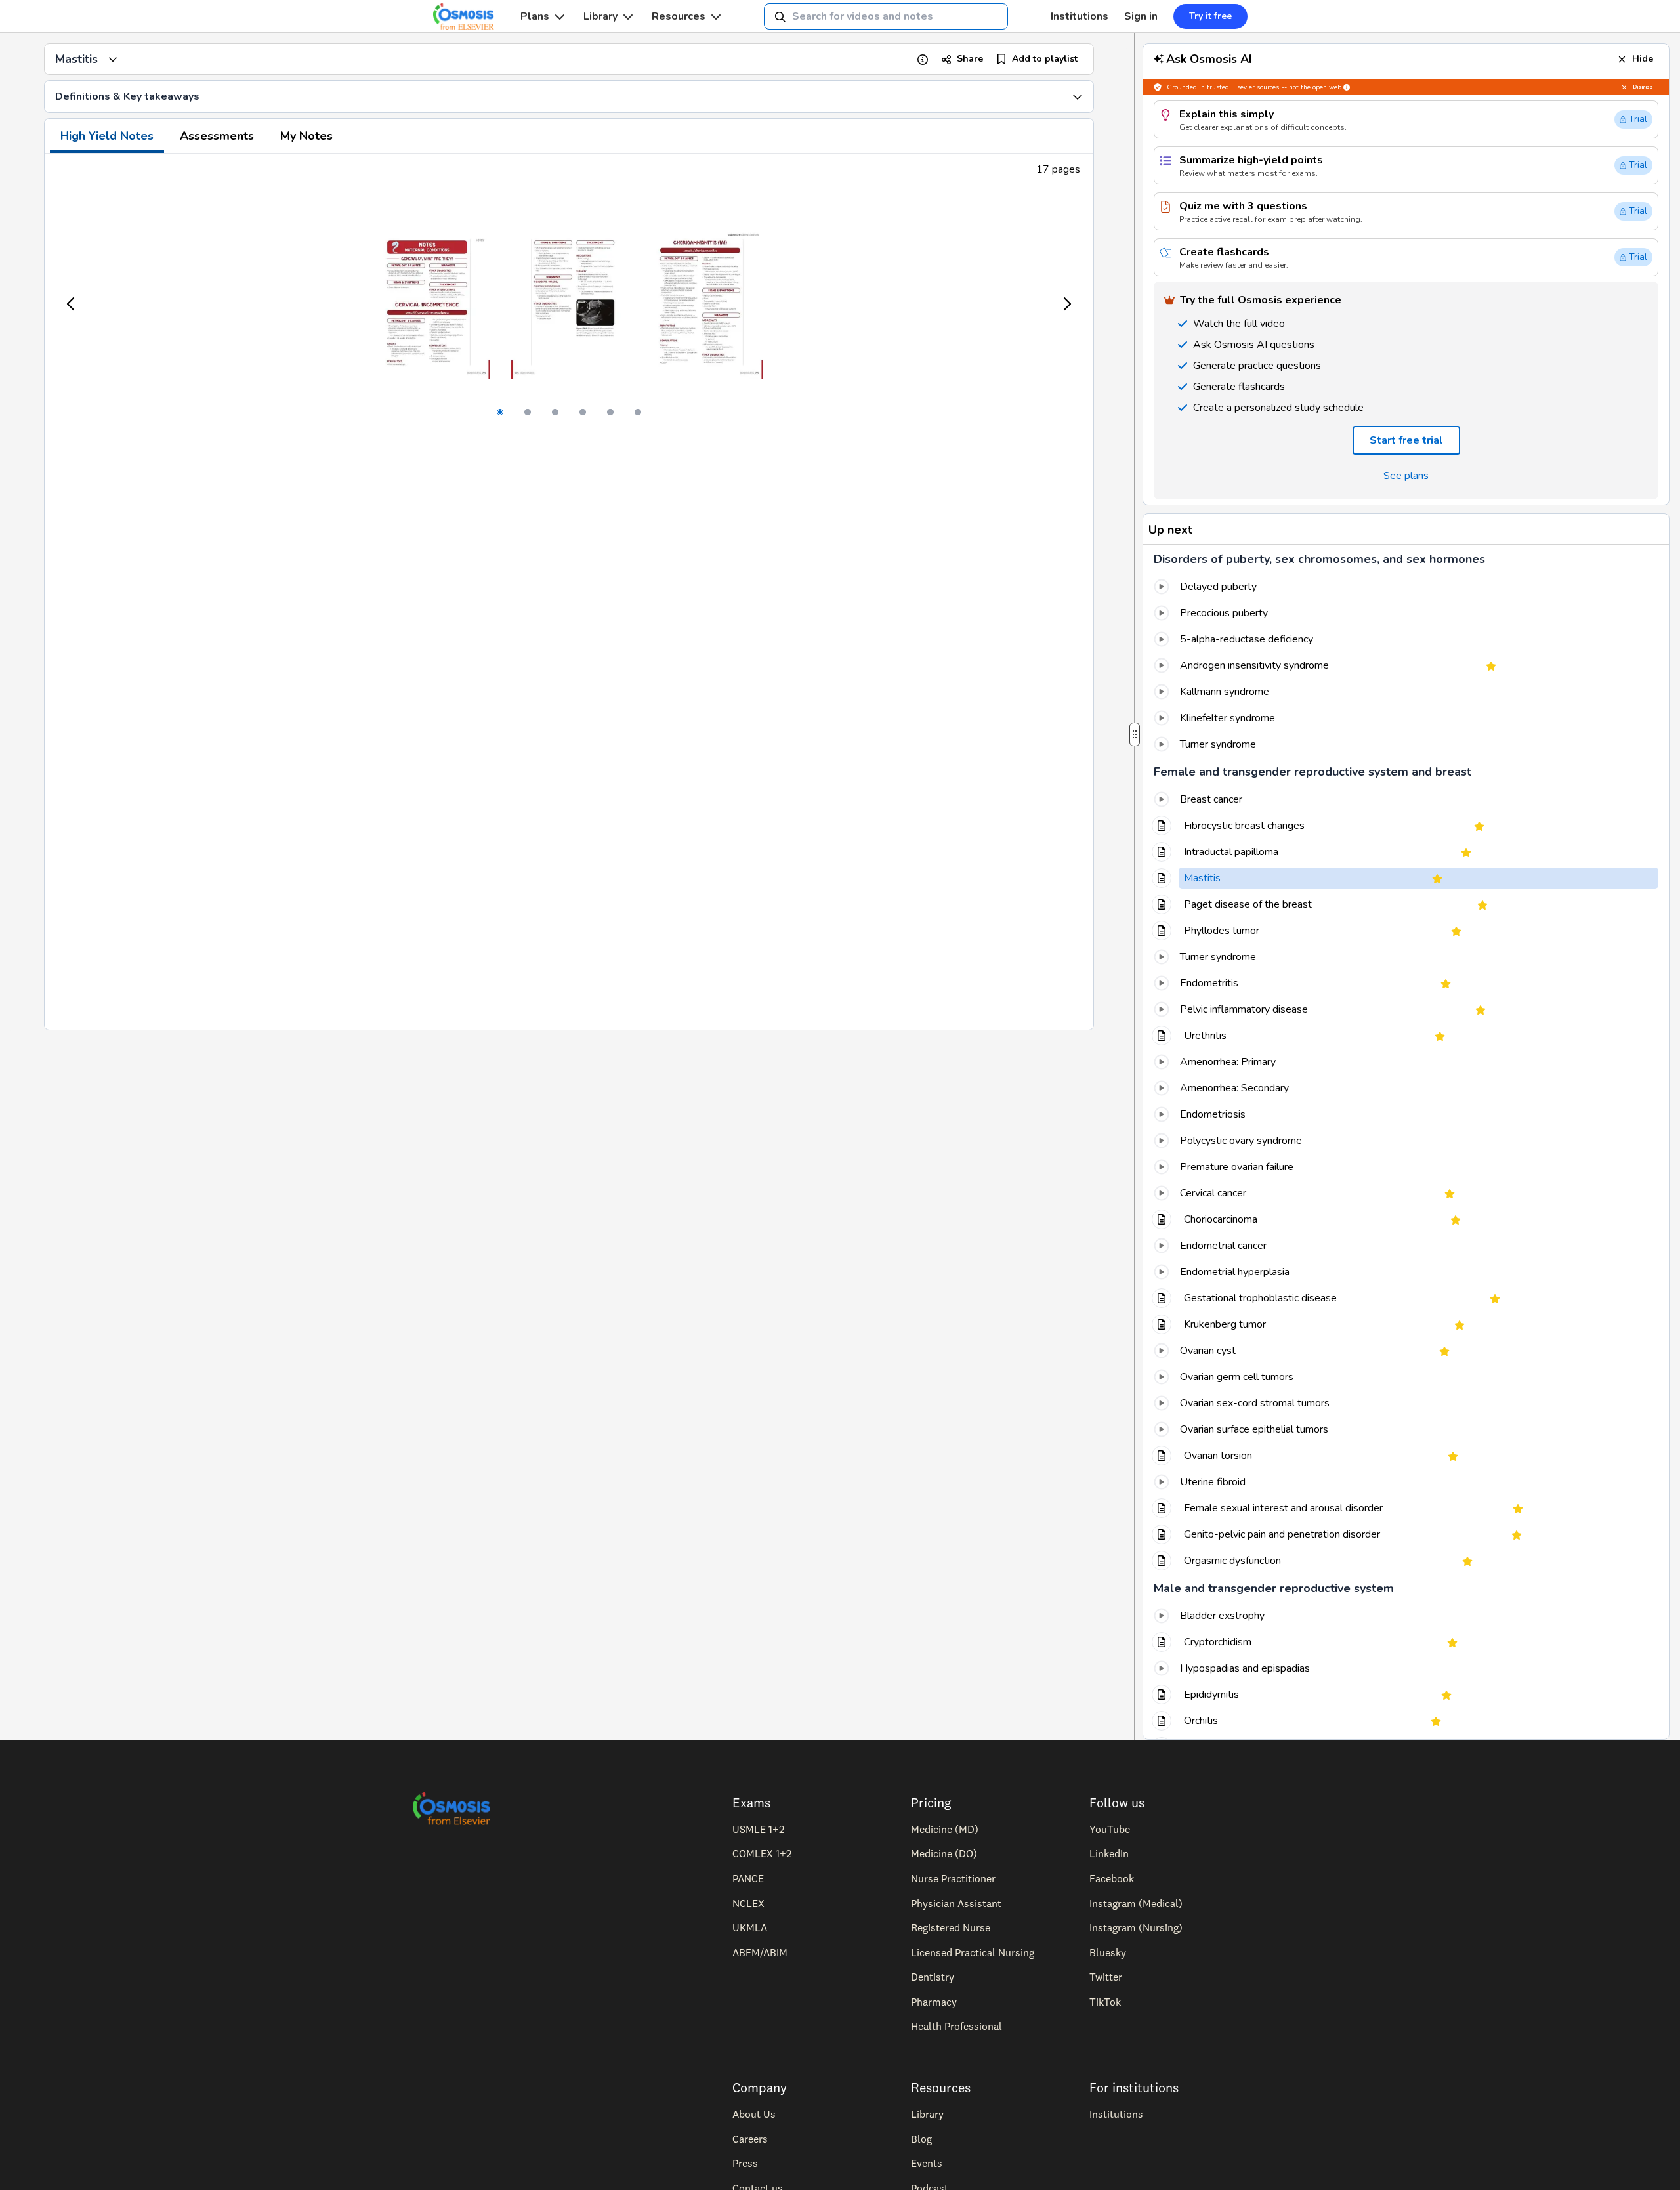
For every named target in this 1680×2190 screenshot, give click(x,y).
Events (927, 2163)
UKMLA (750, 1927)
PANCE (748, 1878)
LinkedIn (1109, 1853)
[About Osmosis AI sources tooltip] (1347, 87)
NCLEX (748, 1903)
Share (970, 59)
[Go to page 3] (555, 412)
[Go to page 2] (528, 412)
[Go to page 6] (638, 412)
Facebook (1112, 1878)
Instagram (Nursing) (1136, 1927)
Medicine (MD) (945, 1829)
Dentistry (933, 1977)
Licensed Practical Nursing (973, 1952)
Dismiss (1643, 87)
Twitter (1106, 1977)
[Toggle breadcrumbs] (113, 59)
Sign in (1141, 16)
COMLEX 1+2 (762, 1853)
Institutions (1080, 16)
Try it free (1210, 16)
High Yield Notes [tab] (107, 136)
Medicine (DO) (944, 1853)
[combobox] (886, 16)
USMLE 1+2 (758, 1829)
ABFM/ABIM (760, 1952)
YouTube (1110, 1829)
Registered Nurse (951, 1927)
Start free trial (1406, 440)
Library (600, 16)
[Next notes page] (1066, 304)
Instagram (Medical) (1136, 1903)
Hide (1643, 59)
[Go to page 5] (610, 412)
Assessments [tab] (217, 136)
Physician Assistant (956, 1903)
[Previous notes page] (72, 304)
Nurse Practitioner (953, 1878)
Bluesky (1108, 1952)
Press (745, 2163)
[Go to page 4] (583, 412)
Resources (679, 16)
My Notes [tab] (306, 136)
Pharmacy (934, 2002)
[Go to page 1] (500, 412)
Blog (921, 2139)
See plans (1406, 476)
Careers (750, 2139)
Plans (535, 16)
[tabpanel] (569, 592)
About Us (754, 2114)
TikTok (1105, 2002)
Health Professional (956, 2026)
